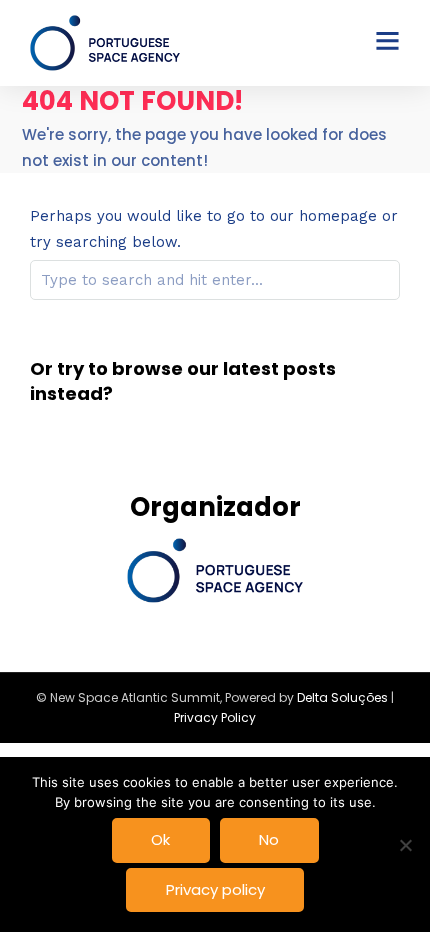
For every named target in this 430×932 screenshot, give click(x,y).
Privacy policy (215, 889)
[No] (405, 845)
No (269, 839)
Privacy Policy (215, 717)
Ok (160, 839)
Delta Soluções (342, 697)
